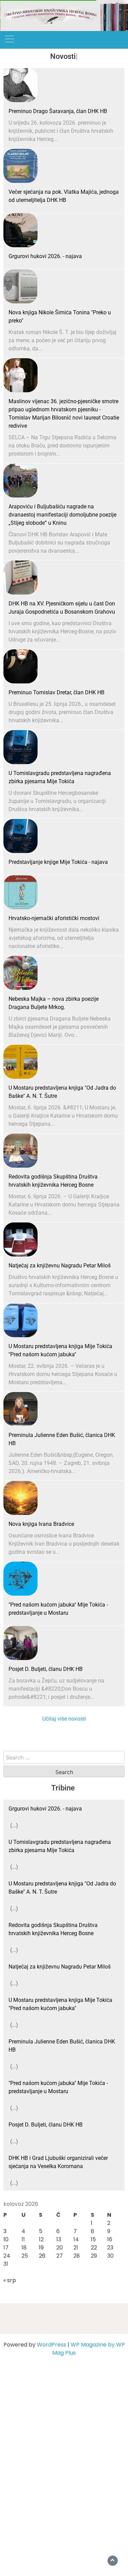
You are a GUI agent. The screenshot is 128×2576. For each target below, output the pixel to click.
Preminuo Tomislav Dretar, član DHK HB (56, 692)
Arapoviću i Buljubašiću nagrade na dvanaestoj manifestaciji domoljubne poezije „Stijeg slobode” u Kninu (62, 515)
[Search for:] (64, 1757)
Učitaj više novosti (64, 1719)
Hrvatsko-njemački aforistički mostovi (54, 918)
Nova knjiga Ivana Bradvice (41, 1524)
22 (94, 2248)
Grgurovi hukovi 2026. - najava (45, 256)
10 (6, 2239)
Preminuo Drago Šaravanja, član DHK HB (58, 111)
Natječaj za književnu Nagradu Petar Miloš (60, 1266)
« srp (10, 2280)
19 (41, 2248)
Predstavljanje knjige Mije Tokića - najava (58, 862)
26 (42, 2256)
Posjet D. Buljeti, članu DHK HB (46, 1669)
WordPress (52, 2345)
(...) (14, 1825)
